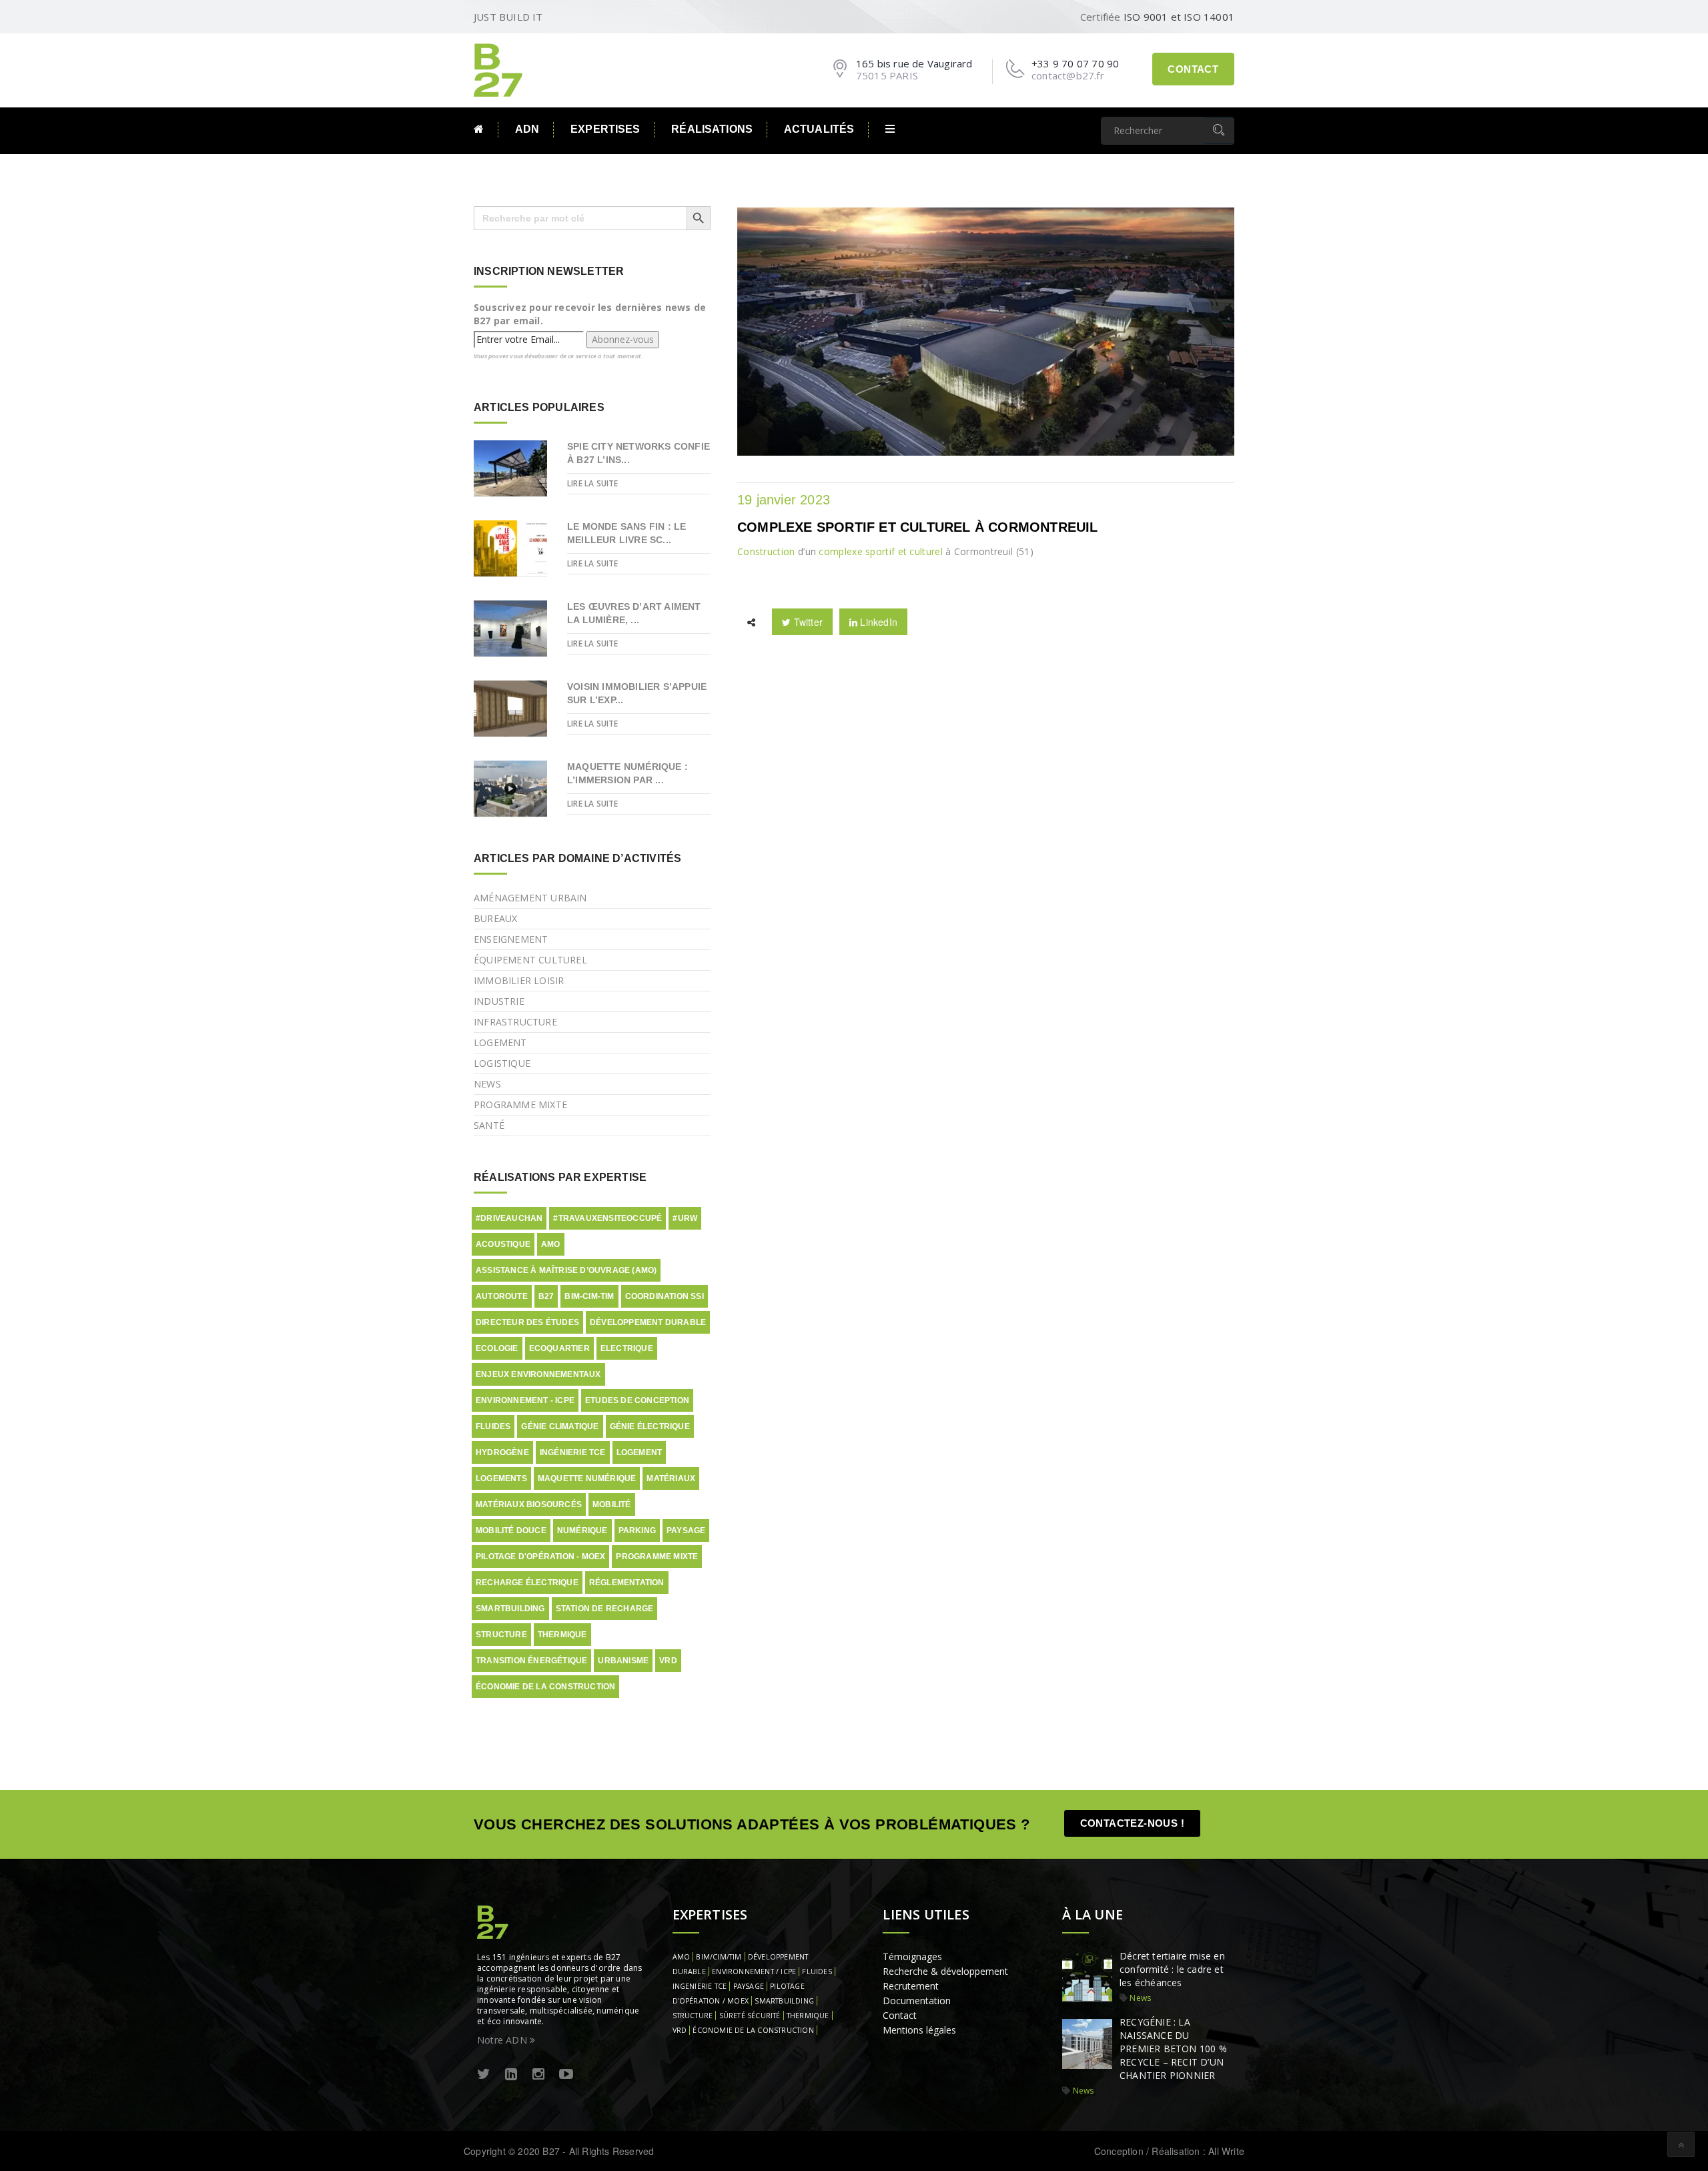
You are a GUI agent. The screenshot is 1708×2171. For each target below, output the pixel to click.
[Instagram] (538, 2075)
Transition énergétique (531, 1661)
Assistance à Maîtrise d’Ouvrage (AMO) (566, 1270)
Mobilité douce (511, 1531)
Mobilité (612, 1504)
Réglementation (627, 1583)
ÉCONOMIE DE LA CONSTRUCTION (753, 2030)
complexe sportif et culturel (880, 551)
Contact (1193, 69)
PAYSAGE (749, 1986)
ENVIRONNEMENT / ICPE (754, 1972)
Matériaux (671, 1478)
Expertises (605, 129)
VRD (668, 1661)
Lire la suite (593, 483)
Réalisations (712, 129)
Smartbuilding (510, 1609)
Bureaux (495, 918)
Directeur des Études (527, 1322)
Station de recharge (605, 1609)
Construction (766, 551)
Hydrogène (502, 1452)
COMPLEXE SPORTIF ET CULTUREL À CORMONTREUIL (918, 527)
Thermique (562, 1635)
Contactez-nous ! (1132, 1823)
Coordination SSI (665, 1296)
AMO (551, 1244)
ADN (527, 129)
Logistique (502, 1063)
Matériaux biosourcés (529, 1504)
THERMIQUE (808, 2016)
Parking (637, 1531)
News (487, 1084)
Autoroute (502, 1296)
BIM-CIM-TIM (589, 1296)
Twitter (807, 622)
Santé (489, 1125)
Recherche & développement (945, 1971)
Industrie (499, 1001)
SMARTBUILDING (784, 2001)
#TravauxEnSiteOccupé (607, 1218)
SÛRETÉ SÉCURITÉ (750, 2016)
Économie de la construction (545, 1687)
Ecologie (497, 1348)
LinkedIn (877, 622)
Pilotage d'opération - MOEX (540, 1557)
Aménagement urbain (530, 898)
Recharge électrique (527, 1583)
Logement (500, 1042)
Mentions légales (919, 2030)
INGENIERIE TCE (700, 1986)
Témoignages (912, 1957)
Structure (501, 1635)
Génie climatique (560, 1426)
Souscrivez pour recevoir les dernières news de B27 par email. (590, 314)
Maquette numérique (587, 1478)
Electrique (627, 1348)
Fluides (493, 1426)
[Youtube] (566, 2075)
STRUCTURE (693, 2016)
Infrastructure (515, 1022)
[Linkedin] (511, 2075)
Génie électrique (650, 1426)
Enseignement (511, 939)
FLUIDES (817, 1972)
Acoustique (503, 1244)
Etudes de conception (637, 1400)
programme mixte (657, 1557)
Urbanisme (623, 1661)
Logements (501, 1478)
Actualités (819, 129)
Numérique (582, 1531)
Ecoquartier (559, 1348)
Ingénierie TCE (573, 1452)
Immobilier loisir (519, 980)
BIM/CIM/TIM (719, 1957)
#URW (685, 1218)
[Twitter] (484, 2075)
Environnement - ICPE (525, 1400)
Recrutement (911, 1986)
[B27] (500, 69)
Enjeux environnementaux (538, 1374)
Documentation (917, 2001)
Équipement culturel (530, 960)
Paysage (686, 1531)
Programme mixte (520, 1105)
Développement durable (648, 1322)
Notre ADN (503, 2040)
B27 (546, 1296)
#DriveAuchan (509, 1218)
